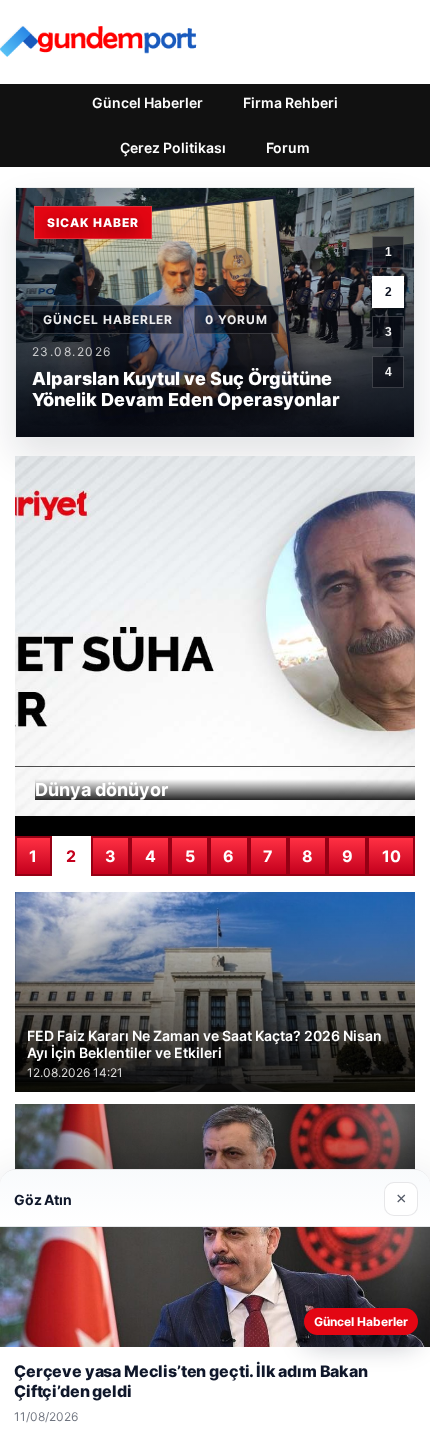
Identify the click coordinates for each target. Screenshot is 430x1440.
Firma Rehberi (290, 102)
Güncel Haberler (147, 102)
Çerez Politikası (173, 147)
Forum (288, 147)
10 (391, 856)
